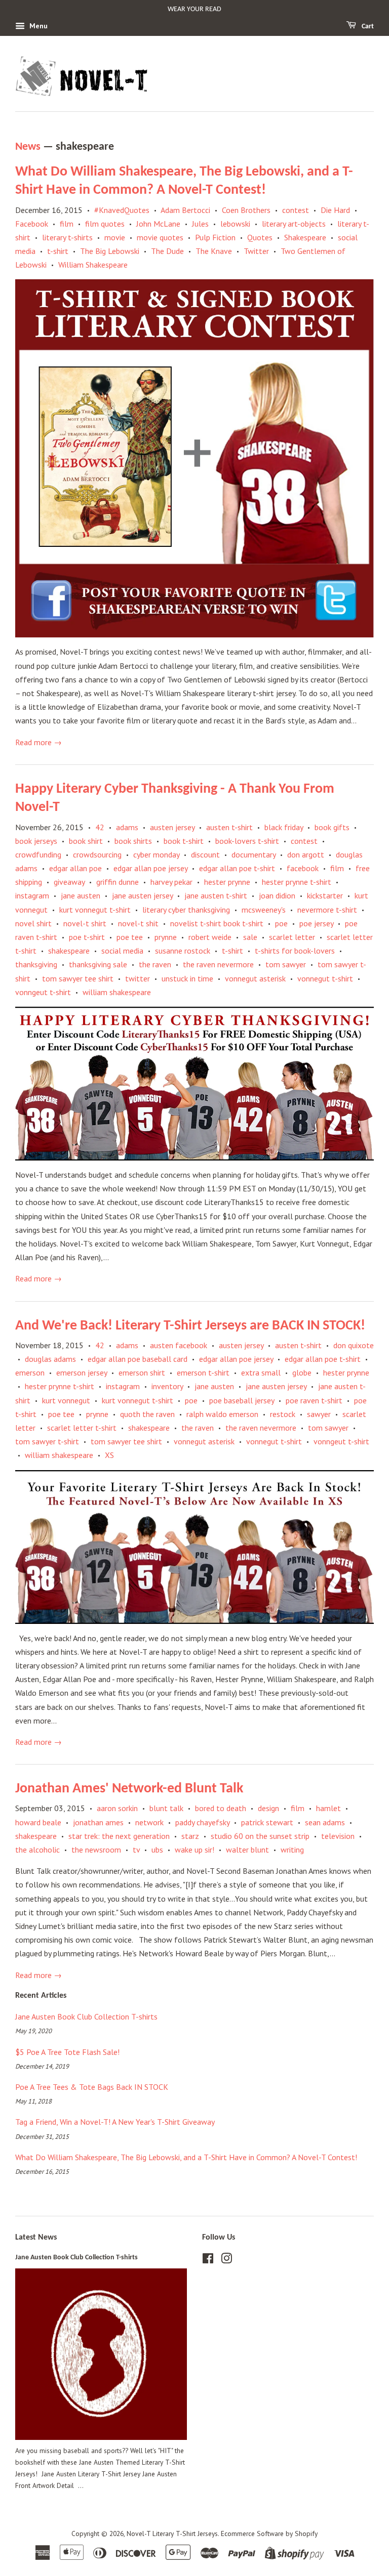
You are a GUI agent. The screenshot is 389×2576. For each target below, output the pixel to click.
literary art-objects (294, 224)
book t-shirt (184, 841)
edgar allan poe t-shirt (237, 868)
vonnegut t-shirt (325, 978)
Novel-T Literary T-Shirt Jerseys (172, 2534)
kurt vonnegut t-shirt (95, 910)
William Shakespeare (93, 265)
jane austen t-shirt (216, 895)
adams (127, 827)
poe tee (130, 937)
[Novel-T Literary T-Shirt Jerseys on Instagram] (226, 2260)
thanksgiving (36, 964)
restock (283, 1414)
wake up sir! (194, 1850)
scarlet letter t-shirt (82, 1428)
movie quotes (160, 237)
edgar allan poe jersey (150, 868)
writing (292, 1850)
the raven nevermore (218, 964)
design (268, 1808)
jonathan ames (98, 1822)
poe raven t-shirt (314, 1400)
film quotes (105, 224)
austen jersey (172, 827)
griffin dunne (118, 882)
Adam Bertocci (185, 210)
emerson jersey (82, 1372)
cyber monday (156, 854)
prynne (166, 937)
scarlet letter (292, 937)
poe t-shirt (87, 937)
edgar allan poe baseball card (138, 1359)
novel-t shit (138, 923)
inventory (167, 1386)
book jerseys (36, 841)
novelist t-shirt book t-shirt (217, 923)
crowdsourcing (97, 854)
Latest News (36, 2238)
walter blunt (247, 1850)
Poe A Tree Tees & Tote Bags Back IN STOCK (92, 2087)
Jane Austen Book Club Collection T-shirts (86, 2016)
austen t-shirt (229, 827)
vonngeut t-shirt (43, 992)
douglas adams (50, 1359)
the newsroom (96, 1850)
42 (100, 827)
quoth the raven (147, 1414)
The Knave (214, 251)
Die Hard (335, 210)
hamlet (328, 1808)
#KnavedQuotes (122, 210)
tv (136, 1850)
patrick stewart (267, 1822)
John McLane (158, 224)
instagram (32, 895)
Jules (200, 224)
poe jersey (316, 923)
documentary (254, 854)
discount (205, 854)
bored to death (221, 1808)
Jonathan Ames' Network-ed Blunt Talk (129, 1789)
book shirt (86, 841)
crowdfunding (38, 854)
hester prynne (227, 882)
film (67, 224)
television (338, 1836)
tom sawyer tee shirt (78, 978)
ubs (157, 1850)
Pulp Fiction (215, 237)
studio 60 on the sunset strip (260, 1836)
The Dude (167, 251)
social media (122, 951)
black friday (284, 827)
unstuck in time (187, 978)
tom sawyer (286, 964)
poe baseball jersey (242, 1400)
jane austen (81, 895)
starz (190, 1836)
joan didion (277, 895)
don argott (306, 854)
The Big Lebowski (110, 251)
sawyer (319, 1414)
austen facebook (179, 1345)
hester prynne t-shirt (297, 882)
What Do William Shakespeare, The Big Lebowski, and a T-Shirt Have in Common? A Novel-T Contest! (186, 2157)
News (28, 147)
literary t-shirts (67, 237)
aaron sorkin (117, 1808)
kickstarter (325, 895)
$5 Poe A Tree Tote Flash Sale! (67, 2052)
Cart (367, 27)
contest (296, 210)
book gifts (332, 827)
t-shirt (58, 251)
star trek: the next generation (119, 1836)
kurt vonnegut (66, 1400)
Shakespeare (305, 237)
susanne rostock (183, 951)
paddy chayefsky (202, 1822)
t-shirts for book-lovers (295, 951)
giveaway (69, 882)
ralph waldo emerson (222, 1414)
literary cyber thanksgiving (186, 910)
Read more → (38, 742)
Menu (37, 26)
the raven (155, 964)
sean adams (325, 1822)
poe (281, 923)
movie (115, 237)
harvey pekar (171, 882)
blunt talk (166, 1808)
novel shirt (33, 923)
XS (109, 1455)
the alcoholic (37, 1850)
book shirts (133, 841)
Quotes (260, 237)
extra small (261, 1372)
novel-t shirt (85, 923)
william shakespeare (117, 992)
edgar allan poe (75, 868)
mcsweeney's (264, 910)
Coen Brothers (246, 210)
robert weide (210, 937)
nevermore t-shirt (327, 910)
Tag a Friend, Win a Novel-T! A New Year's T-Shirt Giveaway (115, 2122)
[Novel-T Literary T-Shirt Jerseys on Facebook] (208, 2260)
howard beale (38, 1822)
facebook (303, 868)
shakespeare (69, 951)
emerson (30, 1372)
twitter (138, 978)
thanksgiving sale (98, 964)
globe (302, 1372)
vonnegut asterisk (255, 978)
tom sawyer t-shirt (47, 1441)
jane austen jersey (142, 895)
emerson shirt (142, 1372)
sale (250, 937)
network (149, 1822)
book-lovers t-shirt (247, 841)
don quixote (354, 1345)
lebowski (235, 224)
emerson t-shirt (203, 1372)
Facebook (32, 224)
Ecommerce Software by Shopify (269, 2534)
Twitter (256, 251)
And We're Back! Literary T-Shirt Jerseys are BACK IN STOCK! (190, 1326)
